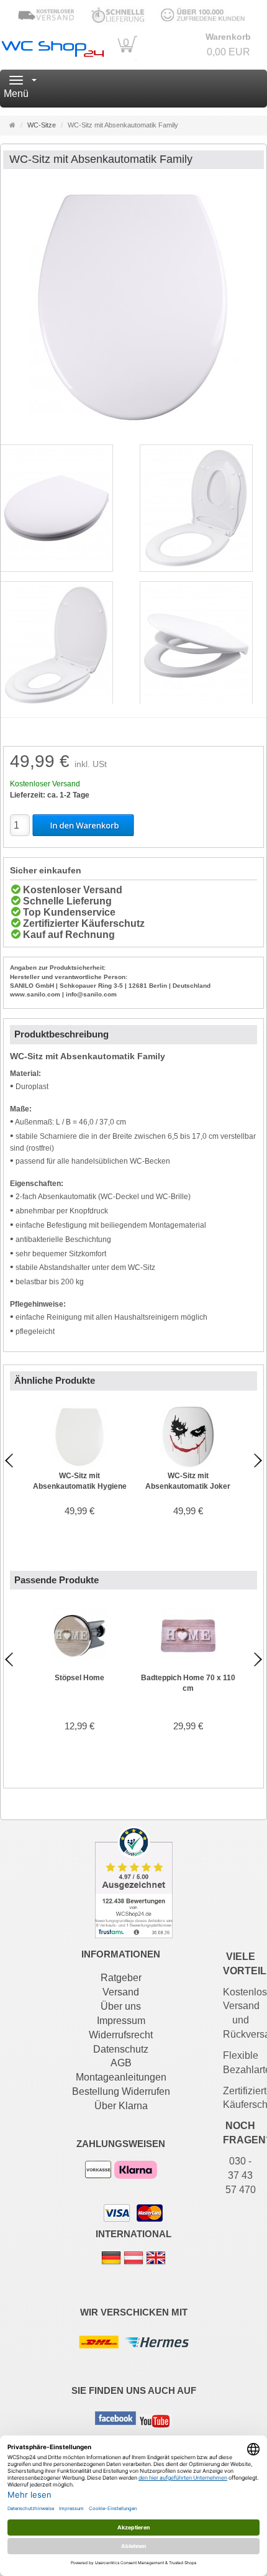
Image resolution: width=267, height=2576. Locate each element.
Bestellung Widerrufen (121, 2091)
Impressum (121, 2021)
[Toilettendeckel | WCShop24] (52, 47)
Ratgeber (121, 1978)
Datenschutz (121, 2049)
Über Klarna (121, 2106)
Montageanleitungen (121, 2077)
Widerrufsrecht (121, 2035)
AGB (121, 2063)
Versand (121, 1992)
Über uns (121, 2006)
